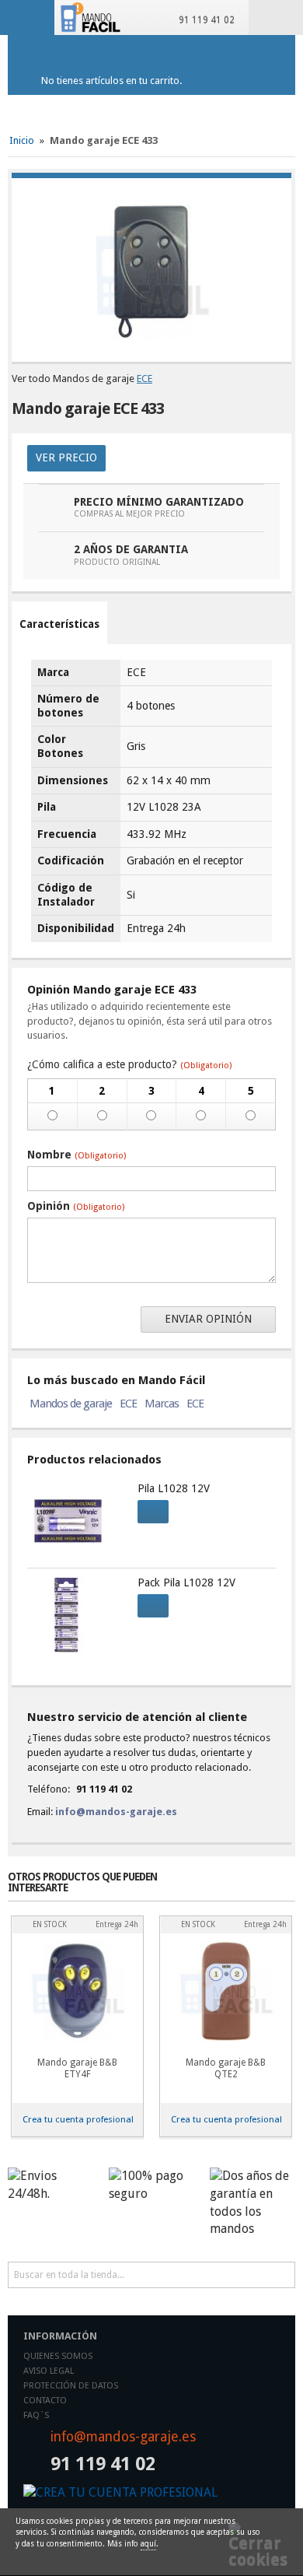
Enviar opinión (208, 1319)
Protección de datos (71, 2386)
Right (284, 1890)
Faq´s (36, 2415)
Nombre (77, 1155)
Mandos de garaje (71, 1404)
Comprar (153, 1512)
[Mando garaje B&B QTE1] (226, 1991)
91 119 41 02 (204, 20)
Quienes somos (58, 2356)
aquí (148, 2544)
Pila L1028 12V (174, 1488)
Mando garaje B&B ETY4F (77, 2068)
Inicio (22, 140)
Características (59, 624)
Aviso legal (49, 2371)
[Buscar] (282, 2275)
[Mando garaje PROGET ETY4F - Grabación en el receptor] (77, 1991)
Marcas (162, 1404)
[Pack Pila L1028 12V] (75, 1615)
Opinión (76, 1206)
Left (259, 1890)
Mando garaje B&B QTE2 (226, 2068)
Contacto (45, 2401)
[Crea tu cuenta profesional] (151, 2493)
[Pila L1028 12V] (75, 1521)
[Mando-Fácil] (92, 17)
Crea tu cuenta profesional (78, 2119)
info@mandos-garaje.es (116, 1812)
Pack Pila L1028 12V (186, 1582)
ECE (145, 379)
